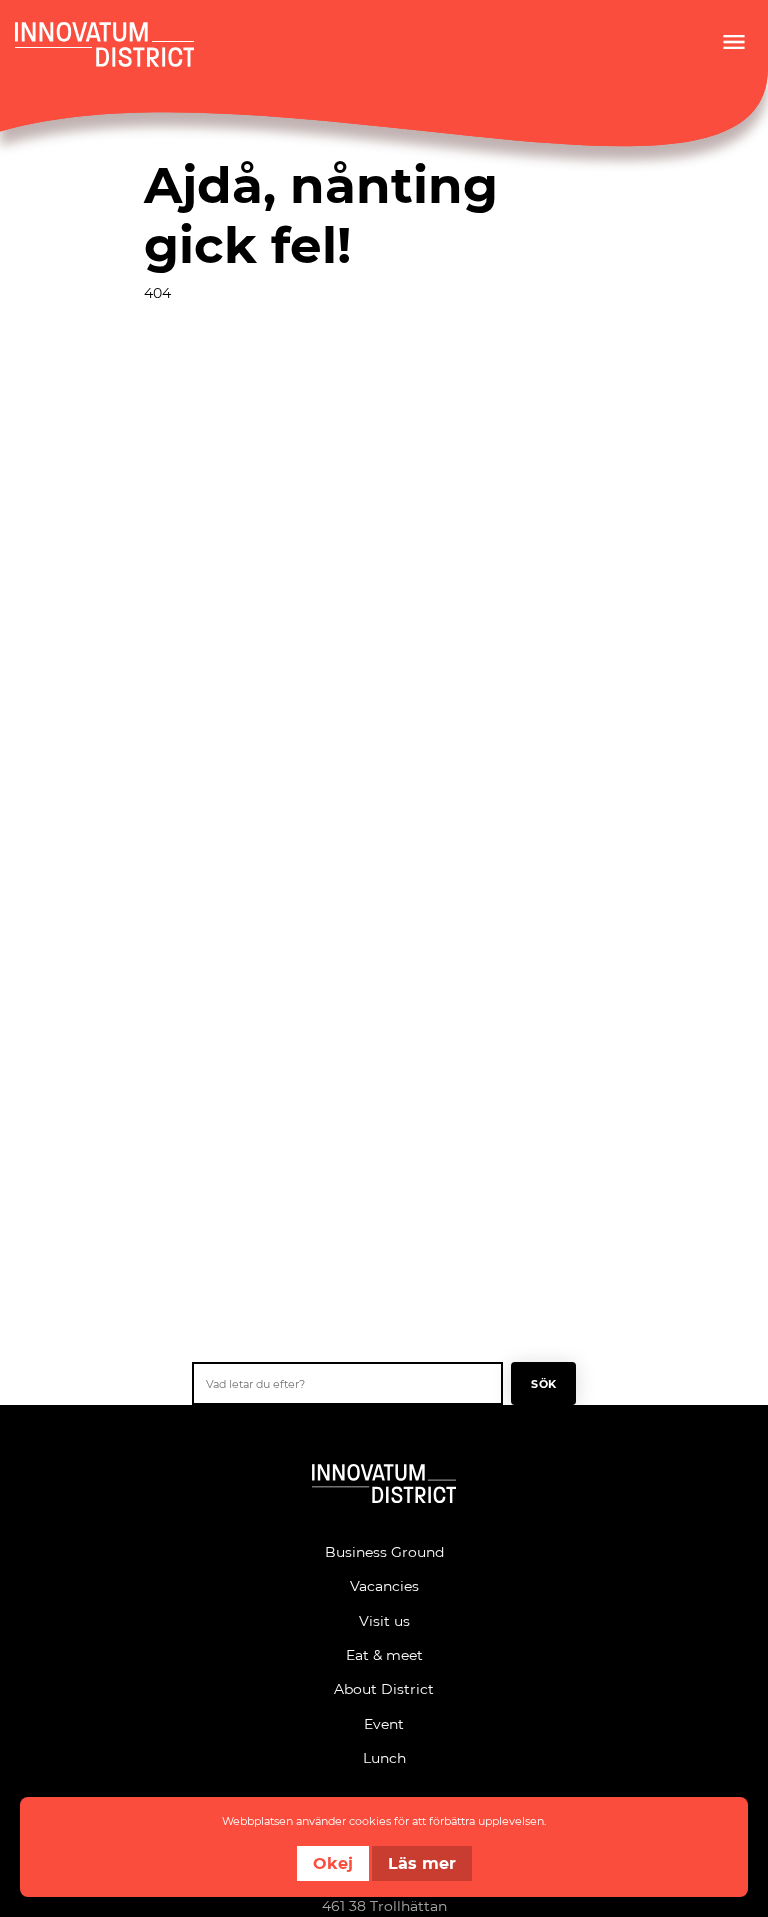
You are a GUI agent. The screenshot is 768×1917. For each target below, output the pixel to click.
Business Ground (384, 1551)
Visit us (384, 1620)
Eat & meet (384, 1654)
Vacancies (384, 1585)
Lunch (384, 1757)
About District (384, 1688)
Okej (333, 1862)
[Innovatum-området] (384, 1486)
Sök (543, 1383)
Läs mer (422, 1862)
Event (384, 1723)
